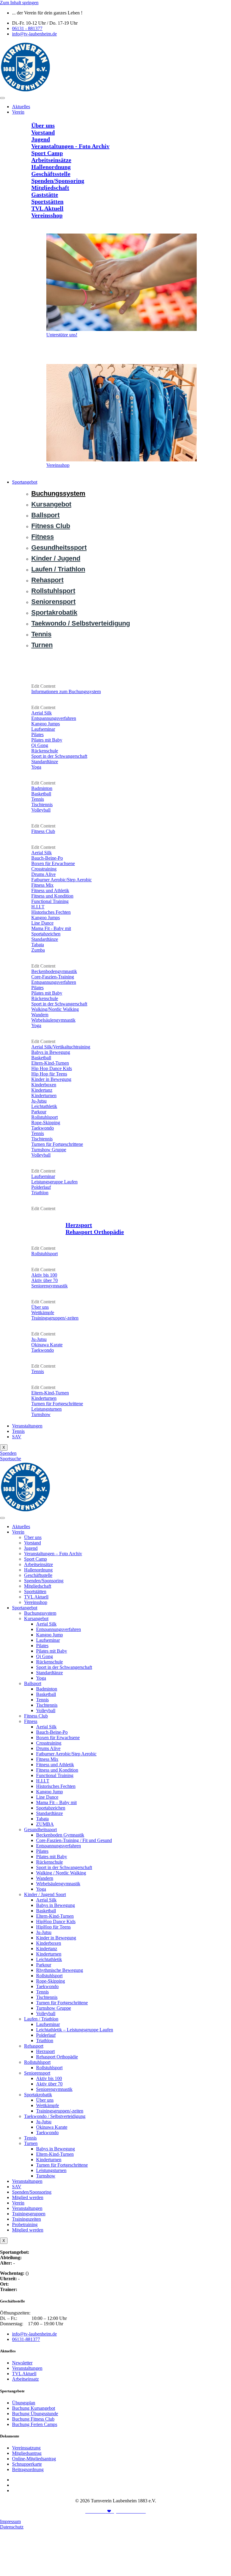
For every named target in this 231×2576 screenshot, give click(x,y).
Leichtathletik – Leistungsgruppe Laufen (75, 2030)
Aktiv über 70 (49, 2084)
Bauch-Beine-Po (52, 1732)
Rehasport (34, 2046)
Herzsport (45, 2051)
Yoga (41, 1678)
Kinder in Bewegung (56, 1938)
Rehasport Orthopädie (57, 2057)
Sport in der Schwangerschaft (64, 1667)
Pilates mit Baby (52, 1651)
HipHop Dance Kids (56, 1921)
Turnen (31, 2143)
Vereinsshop (36, 1602)
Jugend (31, 1548)
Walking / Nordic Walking (61, 1873)
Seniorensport (37, 2073)
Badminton (47, 1689)
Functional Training (55, 1775)
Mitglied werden (28, 2197)
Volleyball (46, 1710)
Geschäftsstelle (38, 1575)
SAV (17, 1437)
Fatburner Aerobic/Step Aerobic (66, 1754)
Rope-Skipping (51, 1981)
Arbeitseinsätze (38, 1564)
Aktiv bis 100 (49, 2078)
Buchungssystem (40, 1613)
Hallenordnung (38, 1570)
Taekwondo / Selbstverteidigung (55, 2116)
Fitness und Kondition (57, 1770)
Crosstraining (49, 1743)
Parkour (44, 1965)
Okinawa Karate (52, 2127)
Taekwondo (47, 1986)
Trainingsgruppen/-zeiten (60, 2111)
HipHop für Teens (53, 1927)
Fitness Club (36, 1716)
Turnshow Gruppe (54, 2008)
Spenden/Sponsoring (44, 1581)
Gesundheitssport (40, 1830)
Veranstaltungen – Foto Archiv (53, 1554)
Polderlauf (46, 2035)
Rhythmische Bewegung (60, 1970)
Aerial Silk (46, 1624)
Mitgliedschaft (38, 1586)
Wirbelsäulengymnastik (58, 1884)
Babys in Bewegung (55, 1905)
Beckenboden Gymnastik (60, 1835)
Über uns (33, 1537)
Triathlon (45, 2041)
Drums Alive (48, 1748)
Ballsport (33, 1683)
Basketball (46, 1694)
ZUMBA (45, 1824)
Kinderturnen (49, 1954)
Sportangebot (25, 482)
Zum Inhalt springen (19, 3)
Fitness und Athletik (55, 1765)
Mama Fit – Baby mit (56, 1802)
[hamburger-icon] (2, 98)
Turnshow (46, 2176)
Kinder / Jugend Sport (45, 1894)
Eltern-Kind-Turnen (55, 1916)
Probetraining (25, 2224)
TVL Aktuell (36, 1597)
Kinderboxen (49, 1943)
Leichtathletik (49, 1959)
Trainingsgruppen (29, 2214)
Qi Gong (45, 1656)
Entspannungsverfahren (59, 1629)
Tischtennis (47, 1705)
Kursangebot (36, 1618)
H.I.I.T (43, 1781)
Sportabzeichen (51, 1808)
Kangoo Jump (49, 1635)
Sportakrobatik (38, 2095)
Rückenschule (49, 1662)
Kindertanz (47, 1949)
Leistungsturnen (51, 2170)
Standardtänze (49, 1673)
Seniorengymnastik (54, 2089)
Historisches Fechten (56, 1786)
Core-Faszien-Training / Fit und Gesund (74, 1840)
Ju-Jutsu (44, 1932)
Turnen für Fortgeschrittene (62, 2003)
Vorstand (32, 1543)
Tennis (18, 1431)
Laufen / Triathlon (41, 2019)
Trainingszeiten (26, 2219)
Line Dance (47, 1797)
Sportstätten (35, 1591)
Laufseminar (48, 1640)
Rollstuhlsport (49, 1976)
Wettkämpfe (48, 2105)
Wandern (45, 1878)
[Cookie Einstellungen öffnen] (45, 2573)
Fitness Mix (47, 1759)
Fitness (31, 1721)
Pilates (42, 1646)
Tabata (42, 1819)
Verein (18, 112)
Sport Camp (35, 1559)
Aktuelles (21, 107)
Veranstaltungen (27, 1426)
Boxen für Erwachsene (58, 1738)
